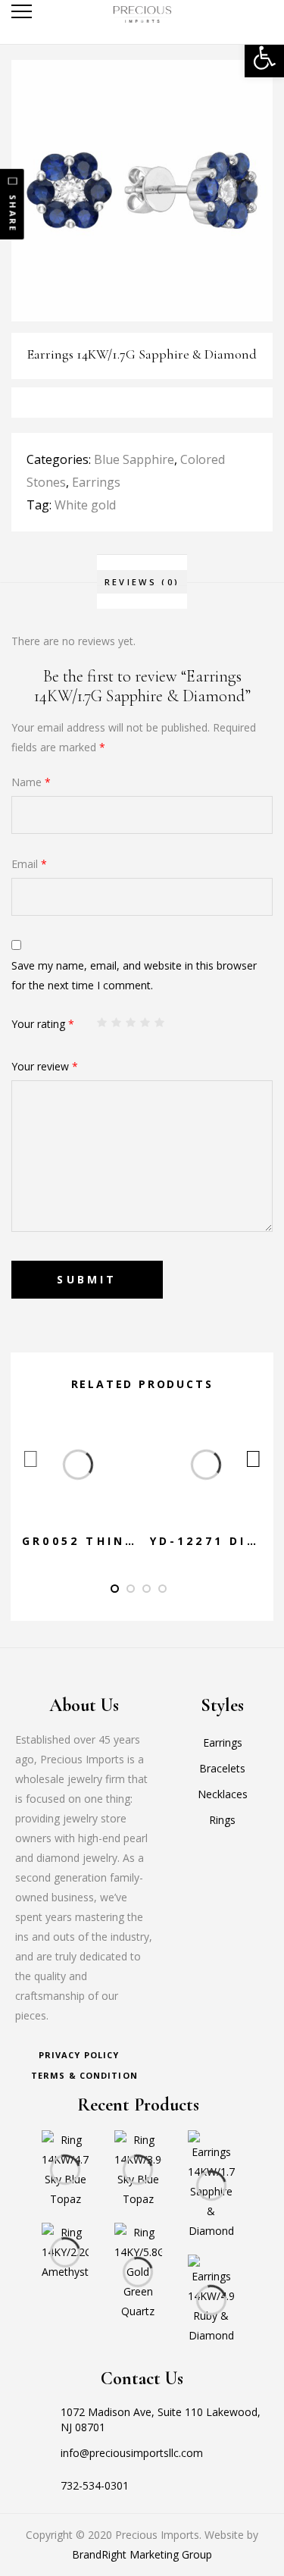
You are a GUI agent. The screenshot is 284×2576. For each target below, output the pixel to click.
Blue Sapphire (134, 459)
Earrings (96, 482)
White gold (85, 505)
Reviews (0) (142, 582)
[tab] (142, 582)
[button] (264, 58)
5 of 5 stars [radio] (160, 1023)
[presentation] (31, 1459)
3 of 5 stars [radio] (131, 1023)
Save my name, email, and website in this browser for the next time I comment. (134, 975)
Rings (222, 1820)
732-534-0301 (95, 2485)
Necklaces (223, 1794)
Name (31, 782)
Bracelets (222, 1768)
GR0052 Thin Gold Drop (122, 1541)
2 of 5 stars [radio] (117, 1023)
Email (29, 864)
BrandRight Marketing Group (142, 2554)
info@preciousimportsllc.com (132, 2453)
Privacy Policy (79, 2055)
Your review (45, 1066)
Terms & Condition (84, 2075)
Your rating (43, 1024)
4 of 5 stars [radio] (145, 1023)
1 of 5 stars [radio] (102, 1023)
